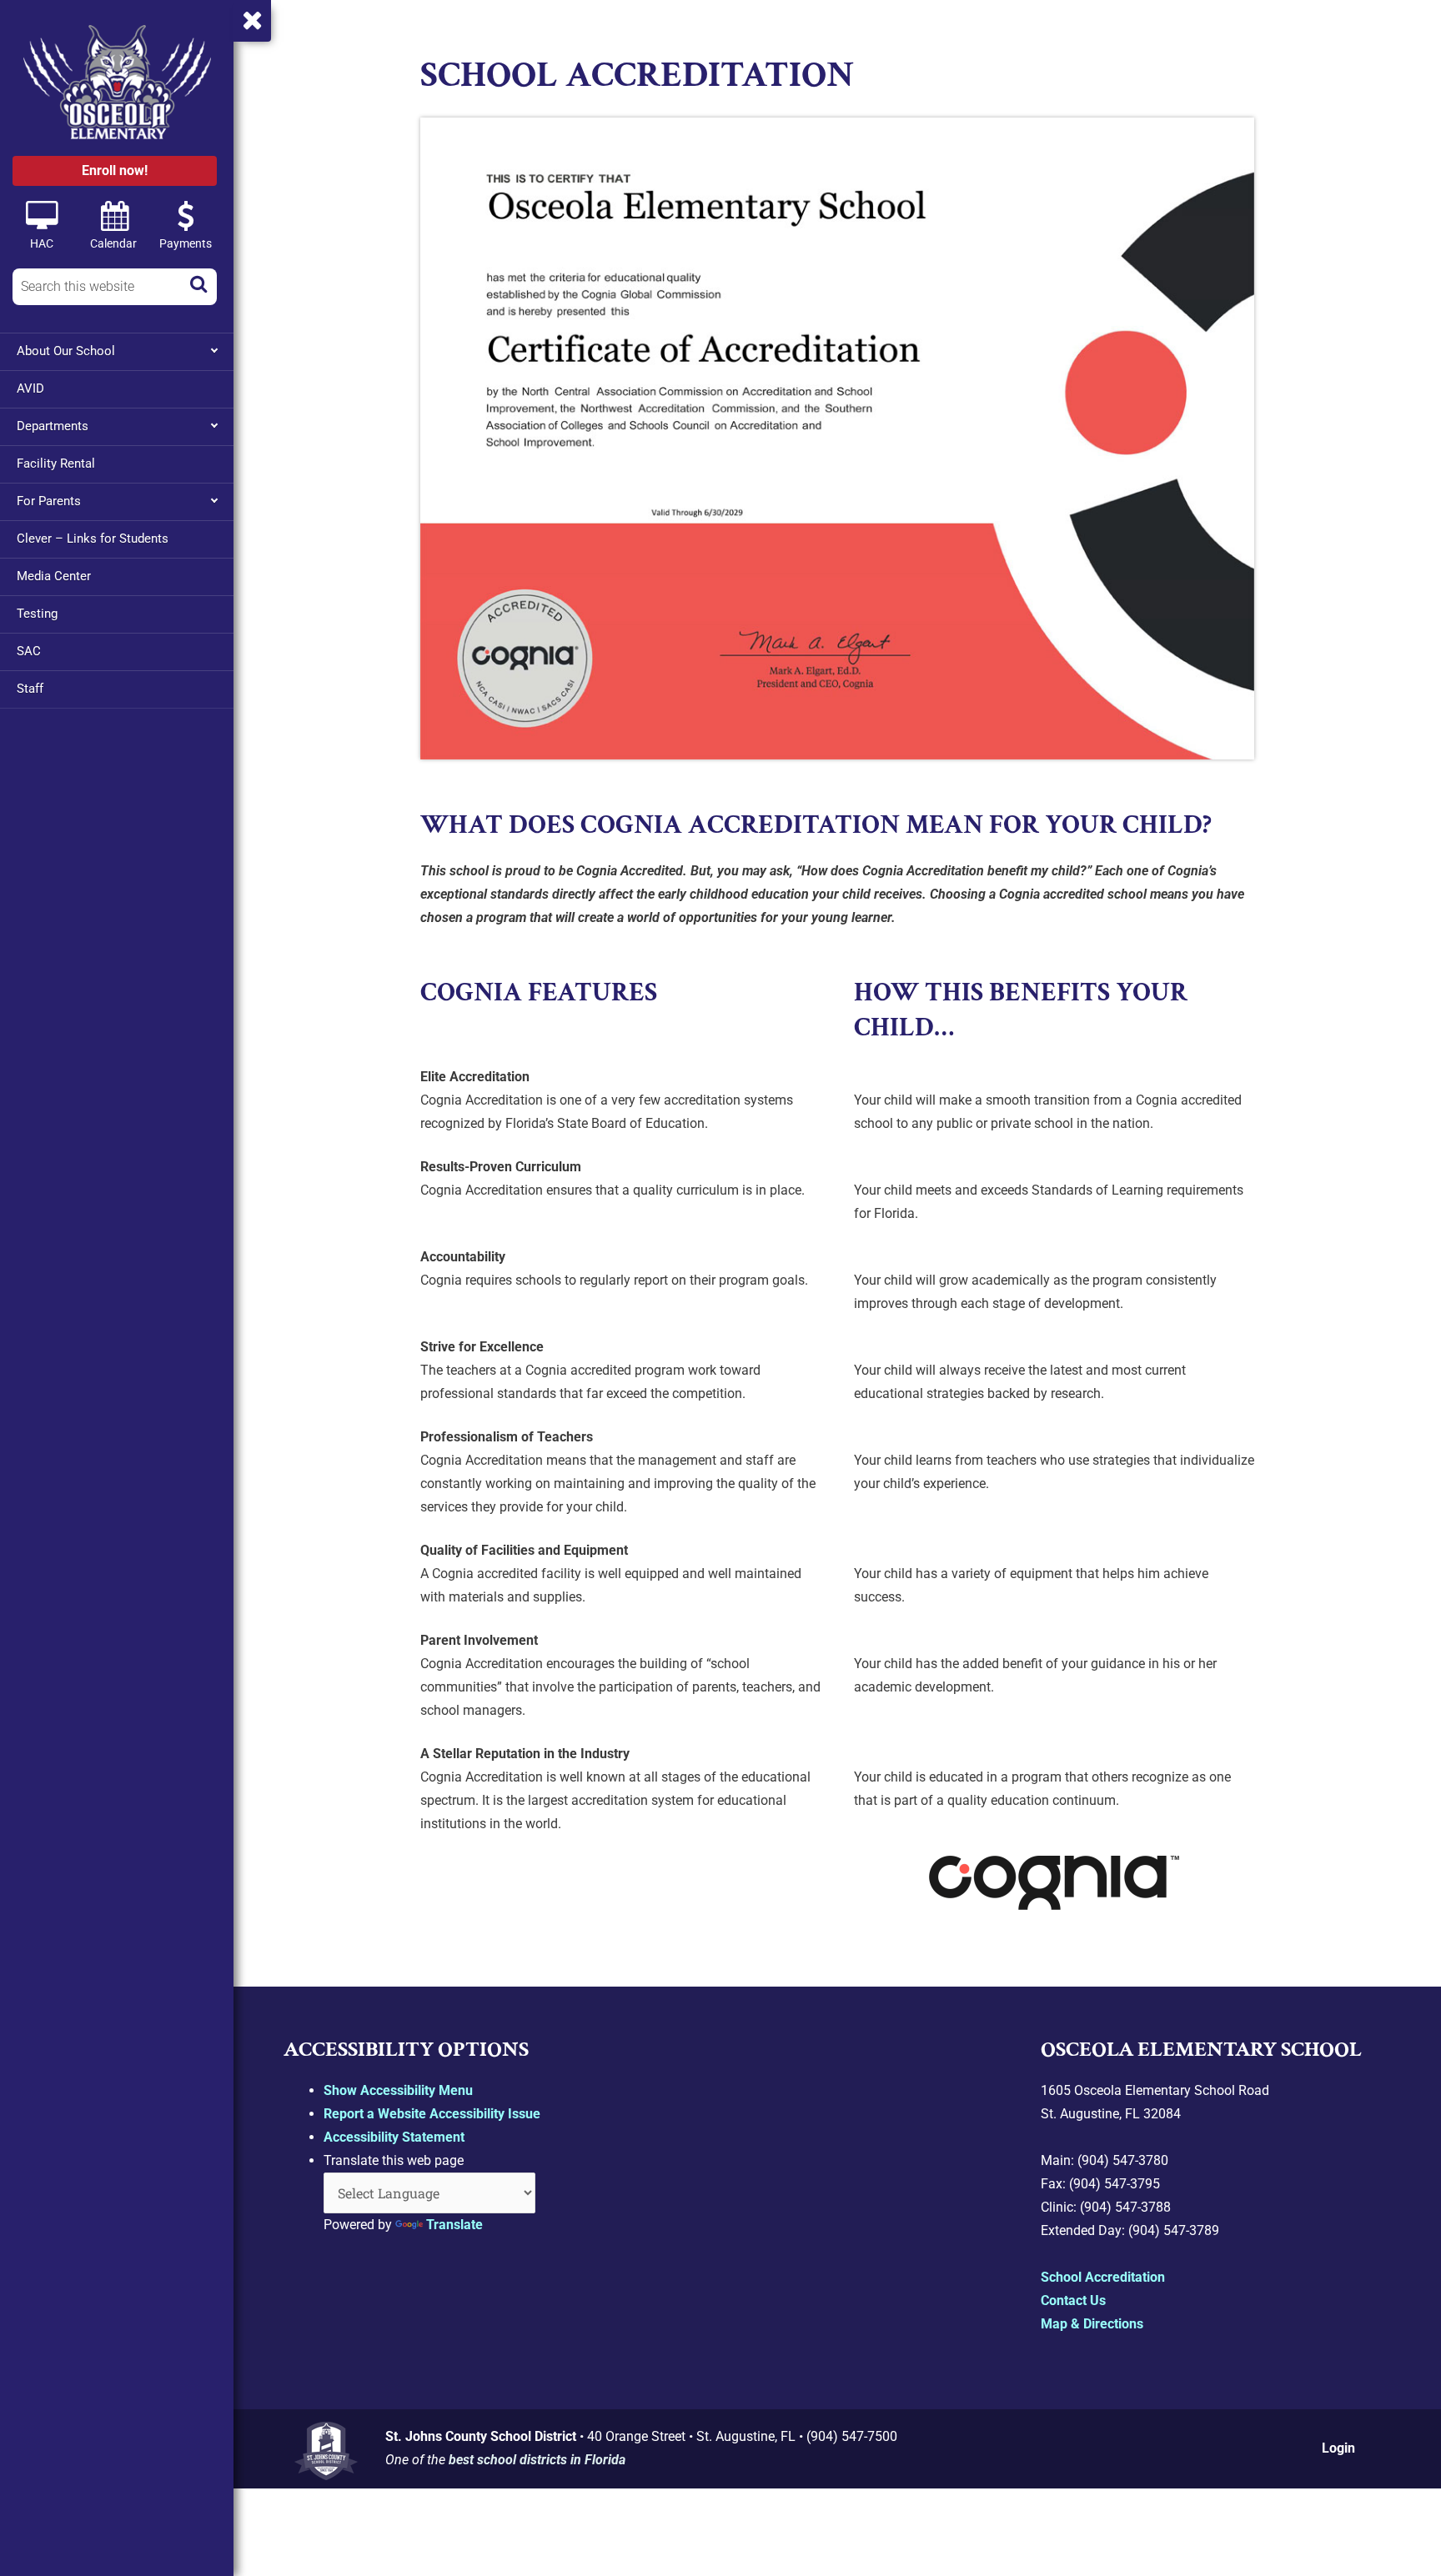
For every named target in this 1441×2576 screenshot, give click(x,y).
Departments (53, 426)
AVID (30, 388)
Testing (37, 614)
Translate (454, 2225)
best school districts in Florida (537, 2460)
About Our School (66, 351)
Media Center (54, 576)
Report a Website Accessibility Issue (432, 2114)
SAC (29, 651)
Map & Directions (1092, 2324)
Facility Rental (56, 464)
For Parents (49, 501)
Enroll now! (115, 170)
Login (1338, 2448)
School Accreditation (1103, 2277)
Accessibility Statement (394, 2137)
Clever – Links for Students (93, 539)
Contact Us (1073, 2300)
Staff (30, 689)
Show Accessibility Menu (398, 2090)
